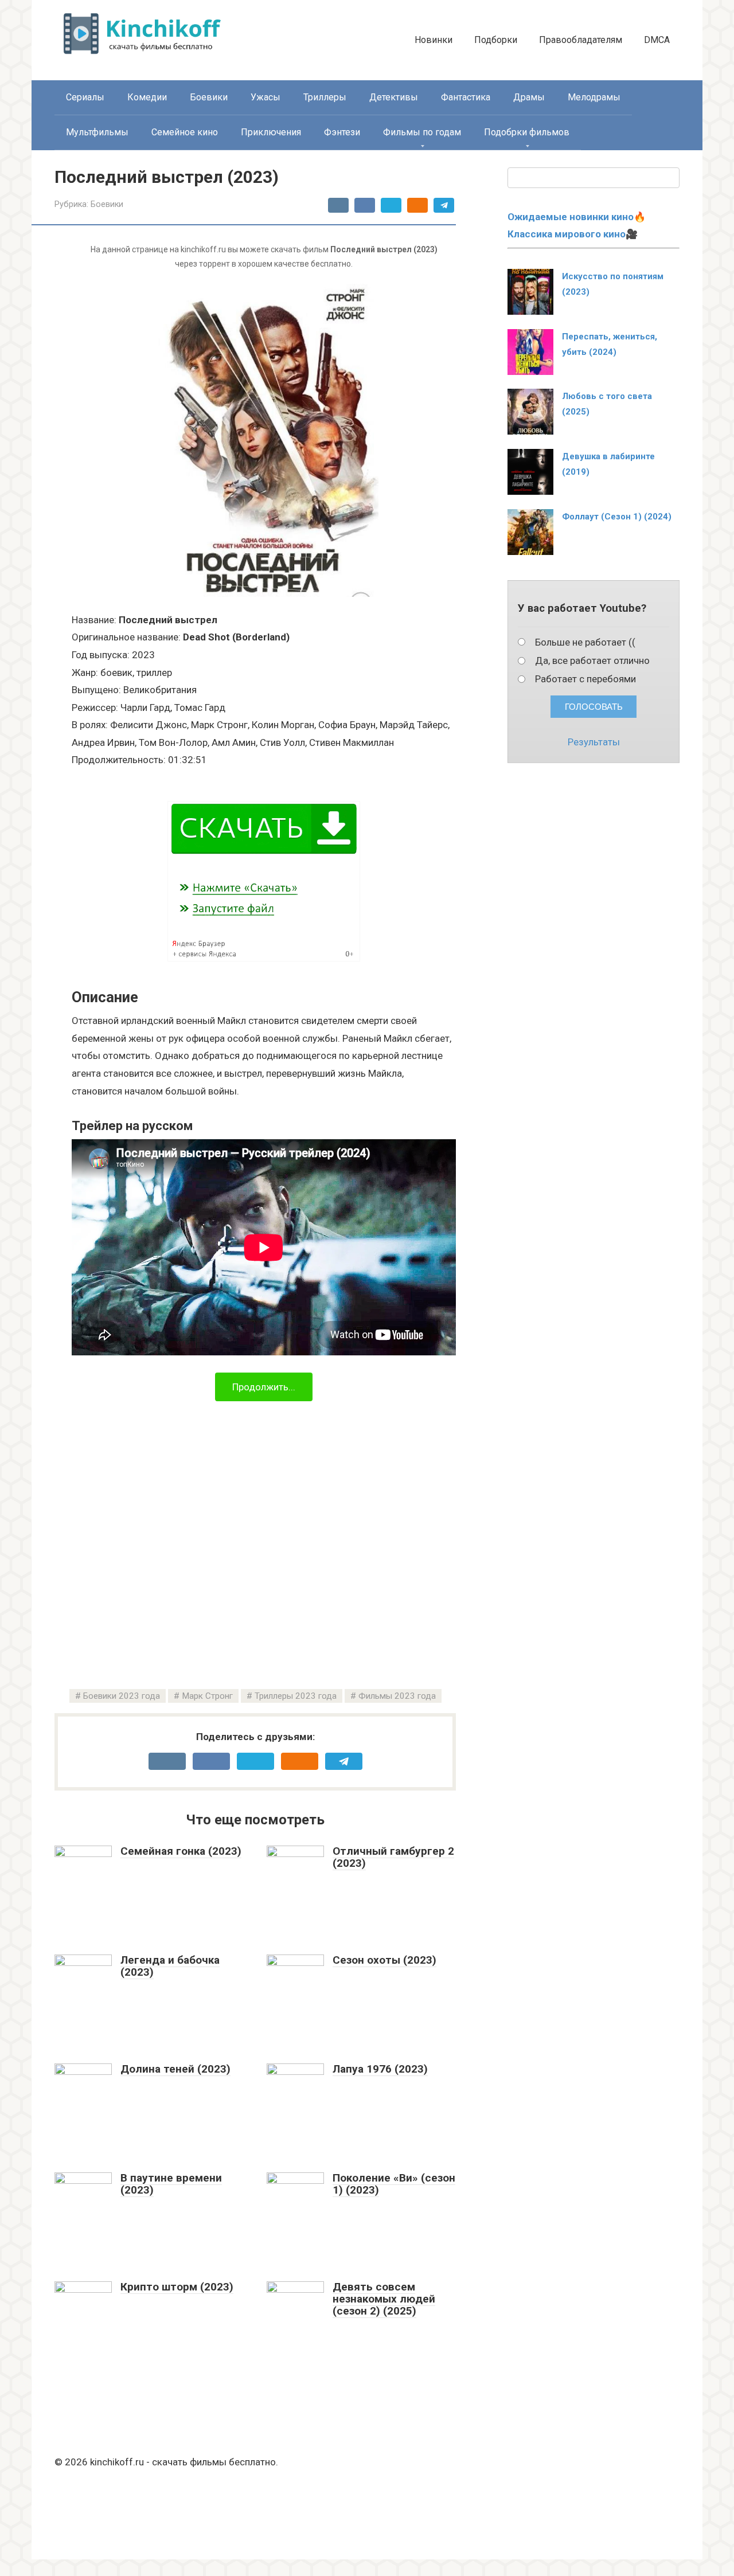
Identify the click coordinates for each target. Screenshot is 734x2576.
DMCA (657, 40)
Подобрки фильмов (527, 132)
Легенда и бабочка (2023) (170, 1966)
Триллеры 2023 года (296, 1696)
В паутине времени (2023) (171, 2184)
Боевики (209, 97)
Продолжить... (264, 1387)
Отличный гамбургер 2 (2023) (393, 1857)
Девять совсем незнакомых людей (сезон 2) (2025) (384, 2299)
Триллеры (325, 97)
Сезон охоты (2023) (384, 1960)
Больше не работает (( (585, 642)
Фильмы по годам (422, 132)
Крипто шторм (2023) (177, 2287)
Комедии (147, 97)
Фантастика (466, 97)
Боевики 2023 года (122, 1696)
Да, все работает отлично (592, 660)
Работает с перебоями (585, 679)
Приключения (271, 132)
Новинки (434, 40)
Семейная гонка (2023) (181, 1851)
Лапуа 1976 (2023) (380, 2069)
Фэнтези (342, 132)
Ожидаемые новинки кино (571, 217)
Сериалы (85, 97)
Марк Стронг (207, 1696)
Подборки (496, 40)
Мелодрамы (594, 97)
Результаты (594, 742)
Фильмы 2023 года (397, 1696)
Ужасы (266, 97)
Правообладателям (581, 40)
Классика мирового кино (567, 234)
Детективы (394, 97)
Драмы (529, 97)
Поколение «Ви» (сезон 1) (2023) (394, 2184)
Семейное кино (185, 132)
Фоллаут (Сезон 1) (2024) (617, 517)
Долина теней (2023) (175, 2069)
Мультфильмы (97, 132)
